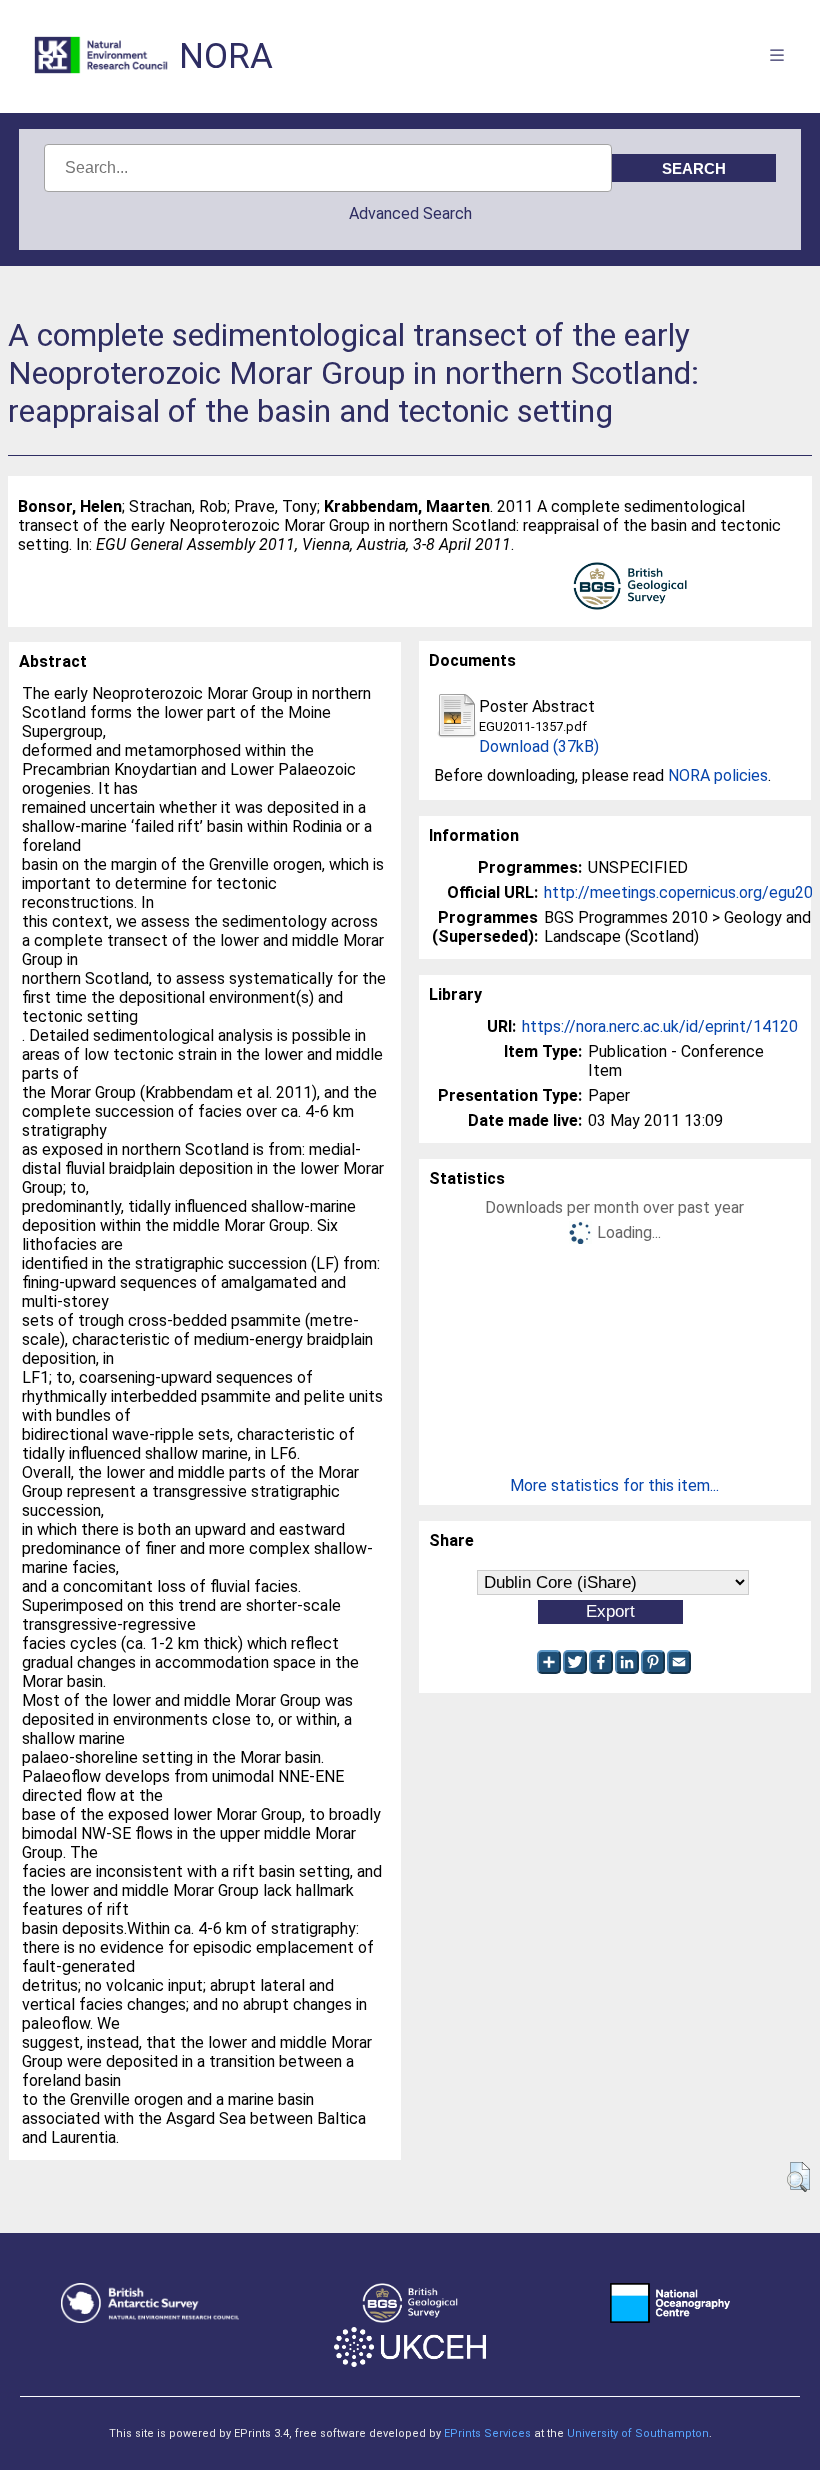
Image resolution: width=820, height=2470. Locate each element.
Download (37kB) (539, 746)
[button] (798, 2177)
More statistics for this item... (614, 1485)
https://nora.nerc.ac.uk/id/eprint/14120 (660, 1026)
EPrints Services (487, 2433)
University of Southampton (638, 2433)
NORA (226, 56)
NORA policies (718, 775)
